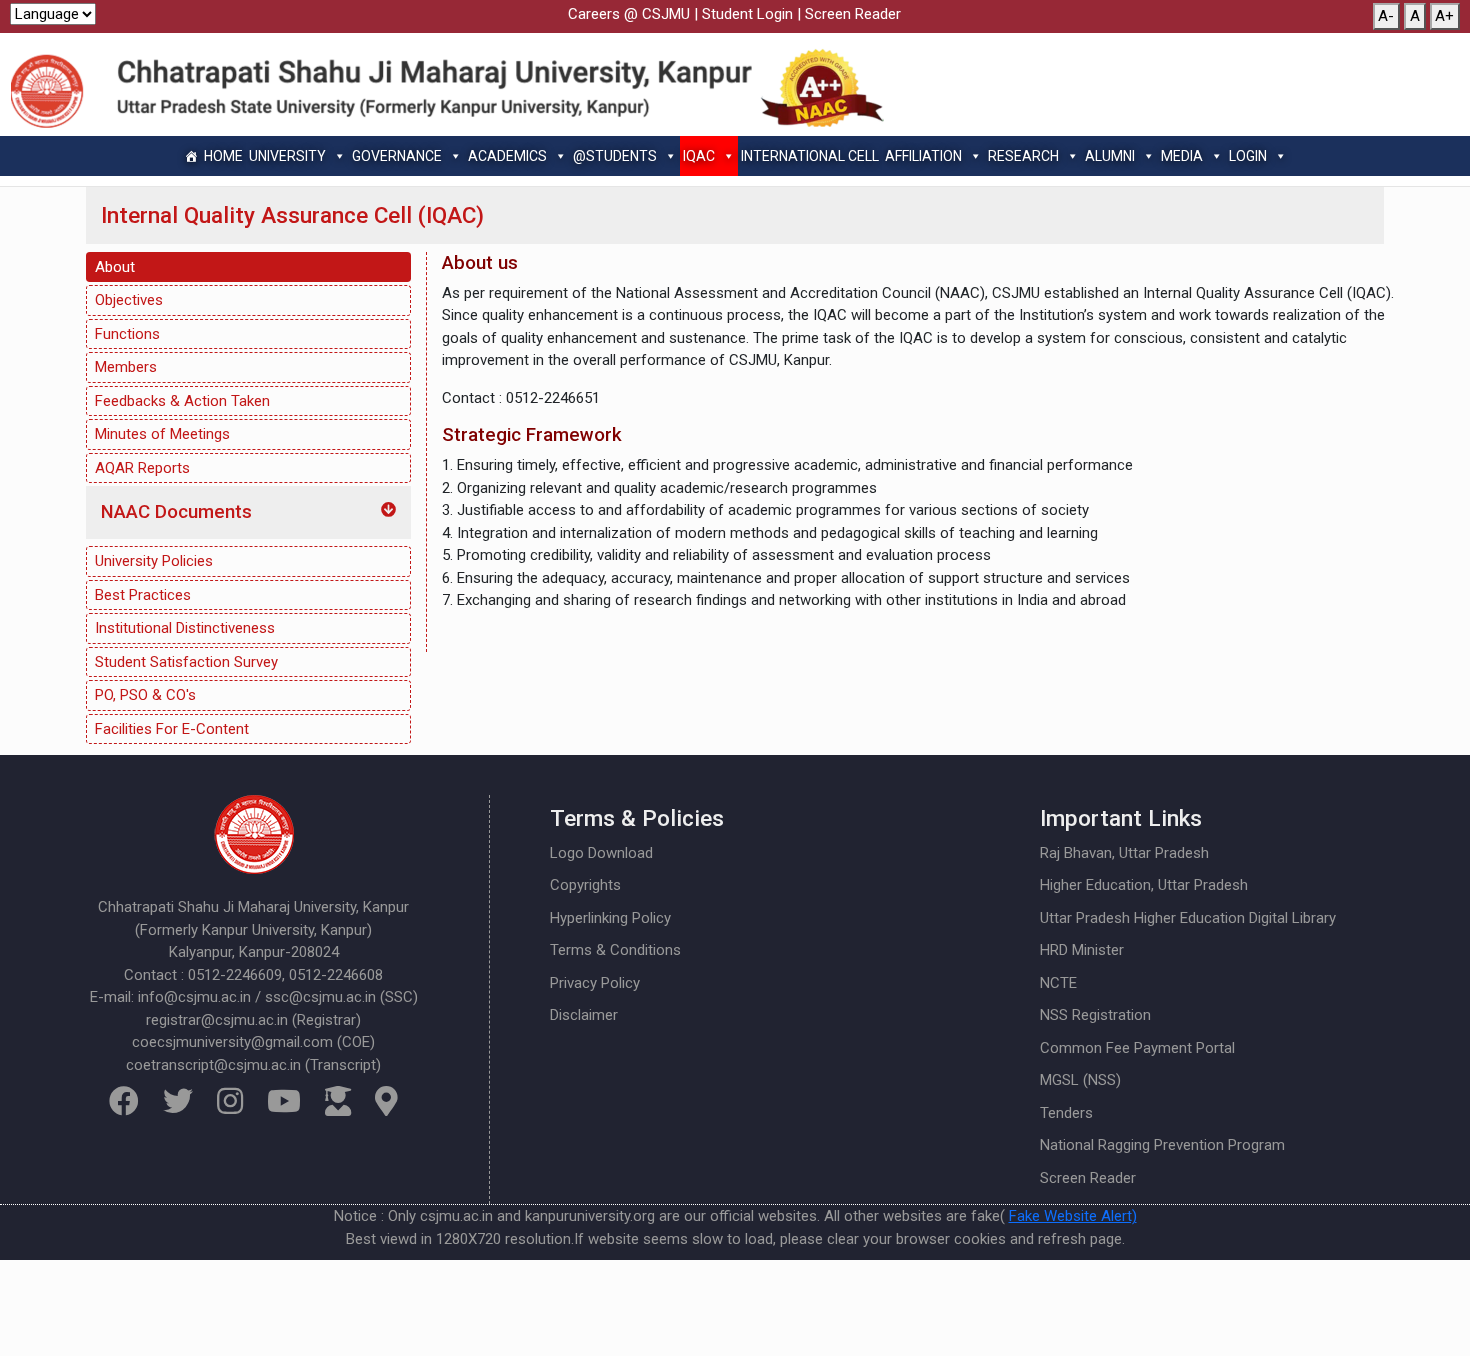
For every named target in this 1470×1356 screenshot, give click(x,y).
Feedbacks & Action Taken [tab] (182, 401)
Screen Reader (853, 14)
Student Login (747, 14)
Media (1182, 156)
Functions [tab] (127, 334)
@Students (615, 156)
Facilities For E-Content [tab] (172, 729)
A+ (1444, 16)
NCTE (1058, 983)
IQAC (699, 156)
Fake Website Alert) (1073, 1216)
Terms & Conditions (615, 950)
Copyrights (585, 885)
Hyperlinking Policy (610, 918)
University (287, 156)
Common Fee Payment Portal (1137, 1048)
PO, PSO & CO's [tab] (145, 695)
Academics (507, 156)
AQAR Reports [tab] (142, 468)
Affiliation (923, 156)
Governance (397, 156)
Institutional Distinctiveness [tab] (185, 628)
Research (1023, 156)
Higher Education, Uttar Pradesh (1144, 885)
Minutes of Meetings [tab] (162, 434)
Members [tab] (126, 367)
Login (1248, 156)
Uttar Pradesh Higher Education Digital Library (1188, 918)
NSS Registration (1095, 1015)
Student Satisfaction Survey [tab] (186, 662)
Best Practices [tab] (143, 595)
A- (1386, 16)
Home (223, 156)
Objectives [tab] (129, 300)
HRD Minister (1082, 950)
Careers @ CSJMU (629, 14)
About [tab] (115, 267)
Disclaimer (584, 1015)
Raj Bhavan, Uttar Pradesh (1124, 853)
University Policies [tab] (154, 561)
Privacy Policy (595, 983)
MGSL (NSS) (1080, 1080)
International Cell (810, 156)
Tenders (1066, 1113)
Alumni (1110, 156)
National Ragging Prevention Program (1162, 1145)
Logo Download (601, 853)
